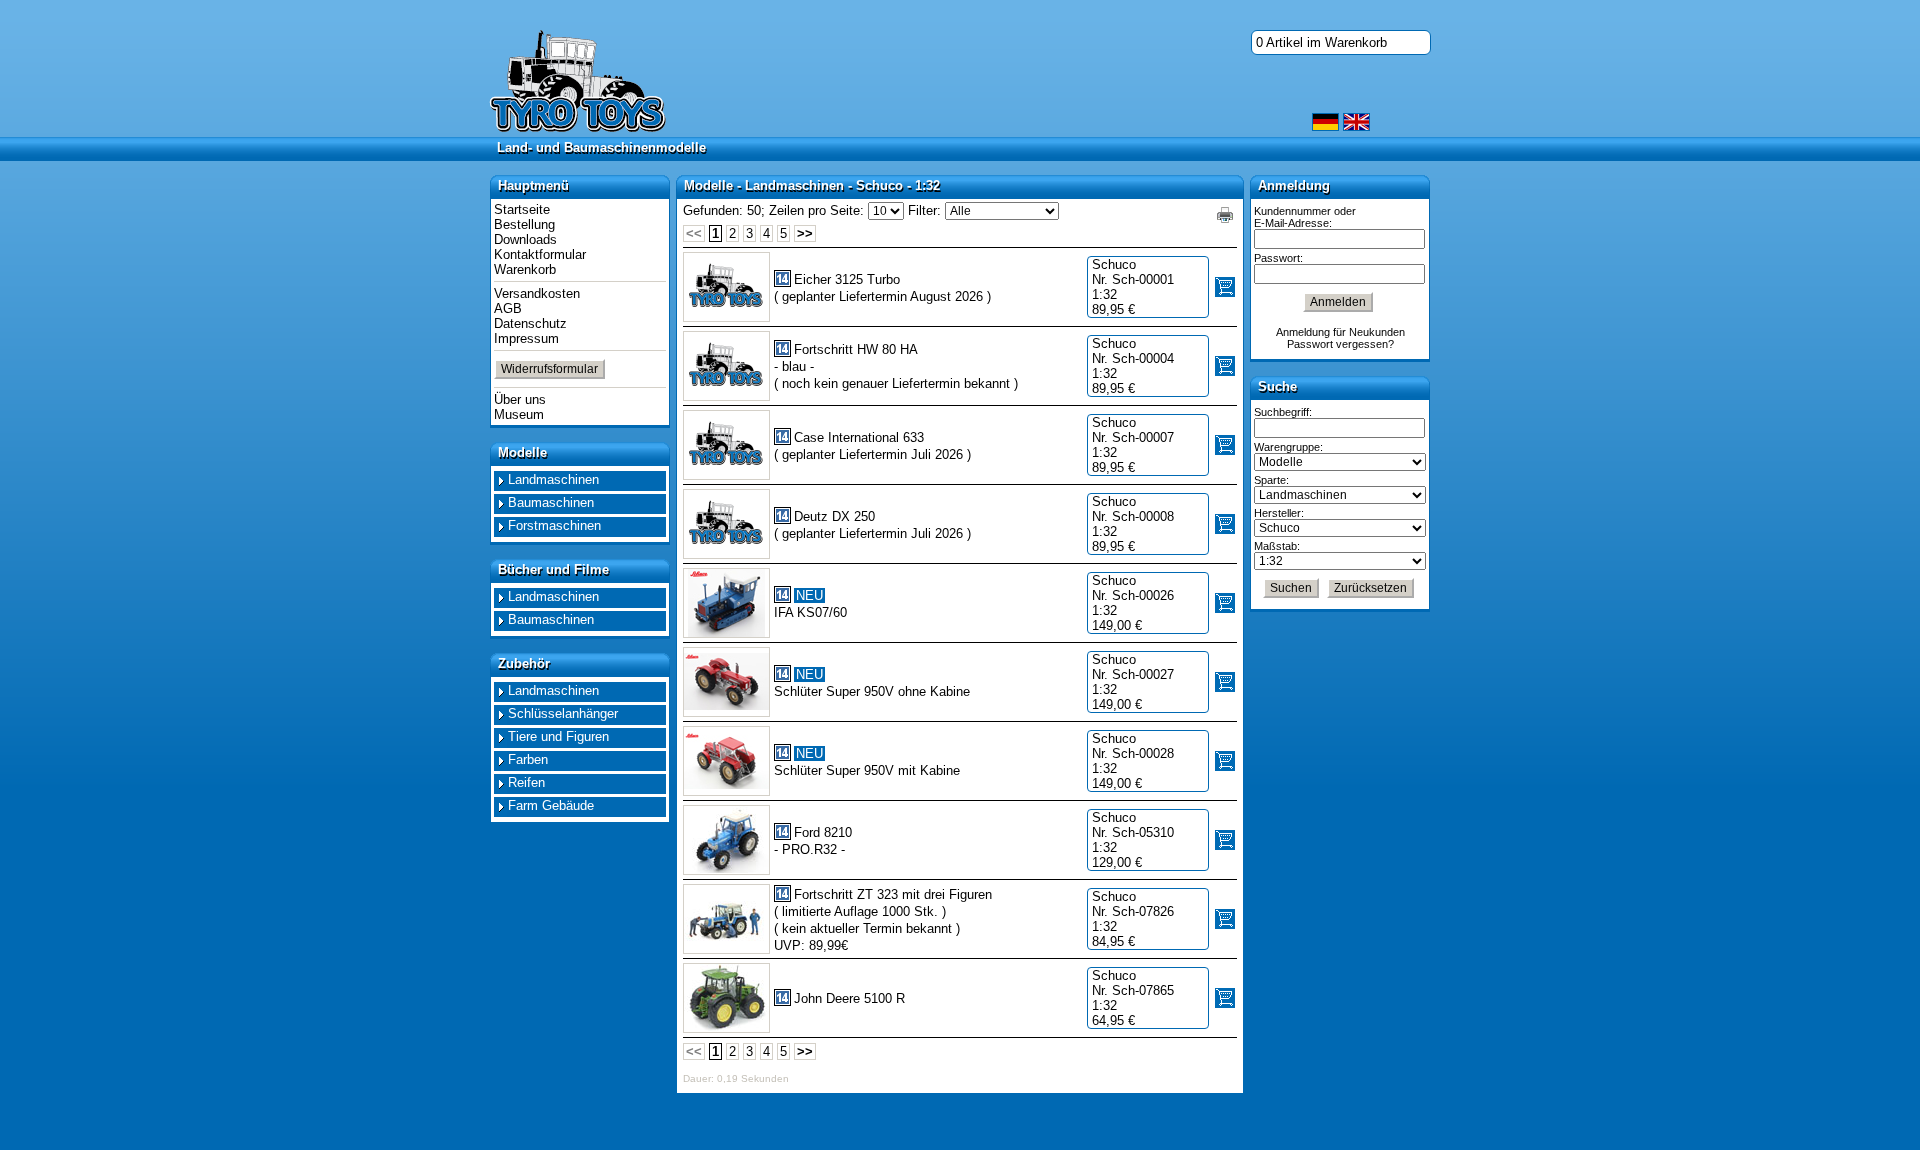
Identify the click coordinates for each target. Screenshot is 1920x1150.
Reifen (526, 782)
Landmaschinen (553, 479)
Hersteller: (1279, 513)
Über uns (520, 399)
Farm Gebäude (551, 805)
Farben (528, 759)
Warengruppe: (1288, 447)
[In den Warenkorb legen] (1225, 287)
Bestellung (524, 224)
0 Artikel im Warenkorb (1321, 42)
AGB (508, 308)
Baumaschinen (551, 502)
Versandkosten (537, 293)
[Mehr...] (726, 603)
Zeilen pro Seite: (816, 210)
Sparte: (1271, 480)
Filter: (924, 210)
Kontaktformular (540, 254)
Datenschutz (530, 323)
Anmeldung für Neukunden (1340, 332)
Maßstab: (1277, 546)
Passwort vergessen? (1340, 344)
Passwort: (1278, 258)
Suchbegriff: (1283, 412)
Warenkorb (525, 269)
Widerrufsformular (549, 369)
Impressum (526, 338)
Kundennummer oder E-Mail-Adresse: (1305, 217)
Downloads (525, 239)
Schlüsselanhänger (563, 713)
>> (805, 233)
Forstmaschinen (554, 525)
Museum (519, 414)
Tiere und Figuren (558, 736)
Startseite (522, 209)
